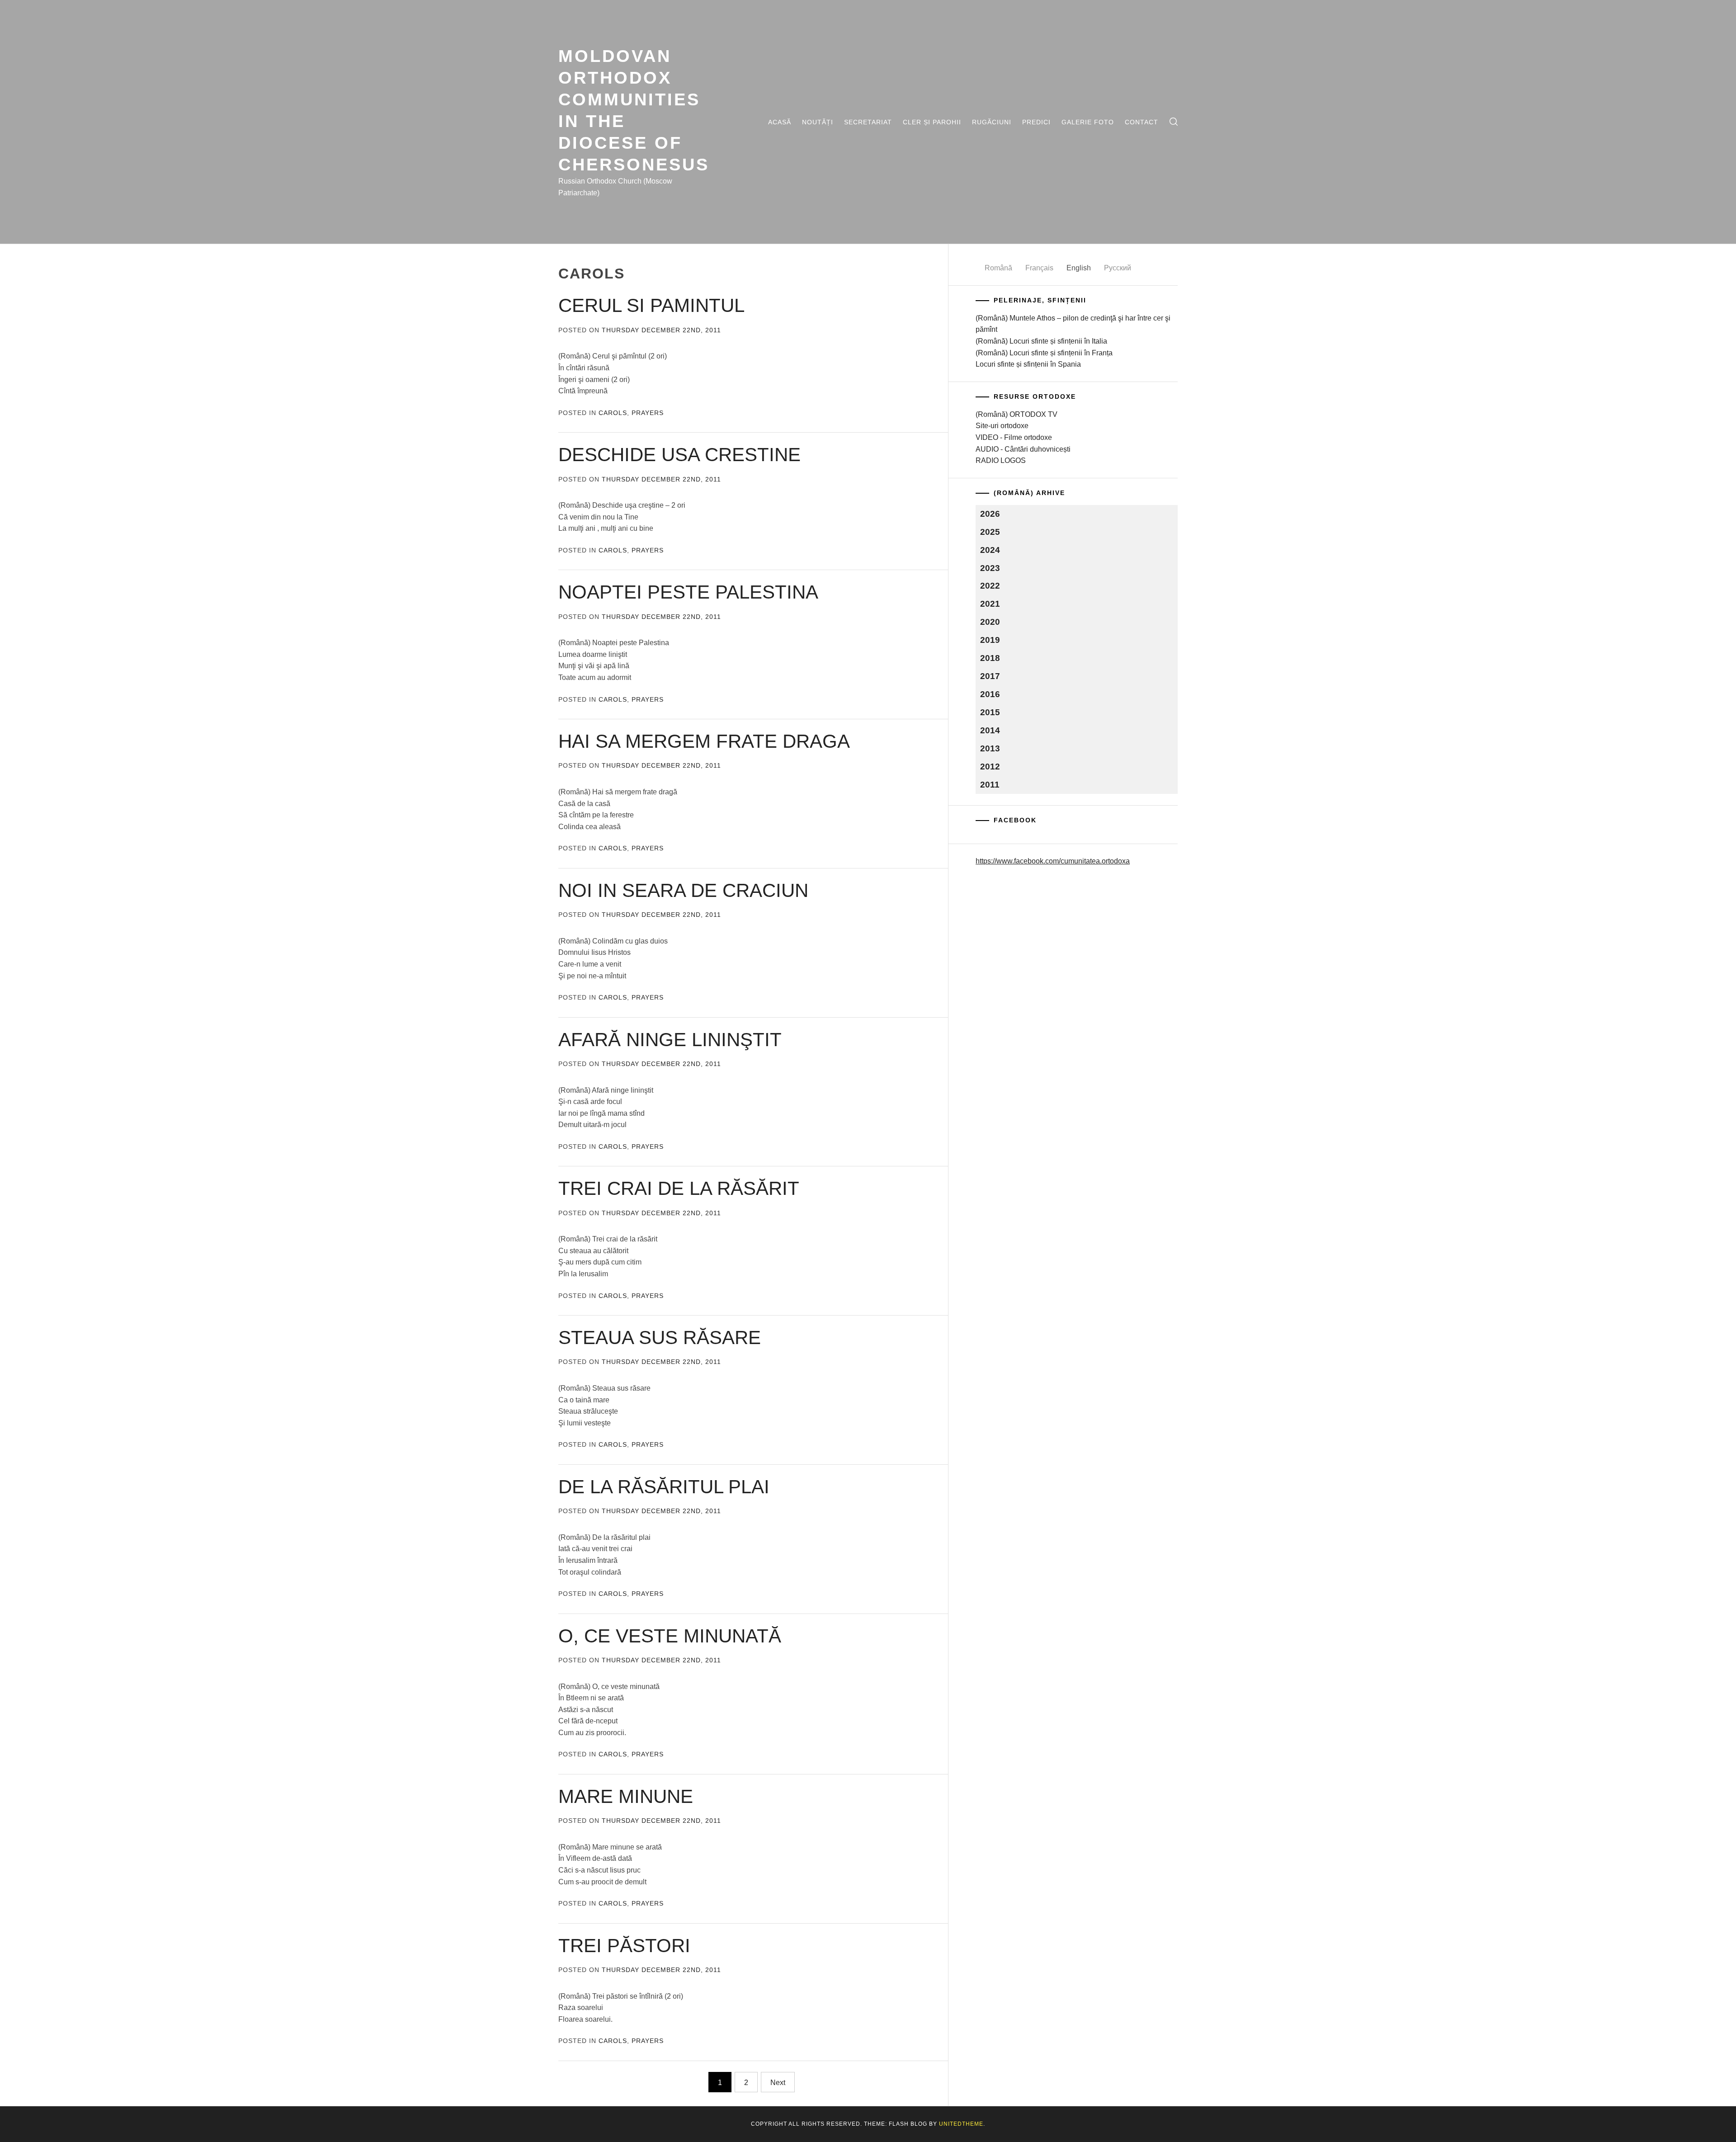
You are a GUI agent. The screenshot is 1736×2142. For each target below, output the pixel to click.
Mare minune (626, 1796)
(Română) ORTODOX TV (1017, 414)
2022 (990, 586)
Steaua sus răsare (660, 1338)
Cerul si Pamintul (651, 305)
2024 (990, 550)
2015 (990, 712)
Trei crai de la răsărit (679, 1188)
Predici (1036, 122)
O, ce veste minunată (670, 1636)
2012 (990, 767)
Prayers (648, 413)
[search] (1174, 122)
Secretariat (868, 122)
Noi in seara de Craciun (683, 890)
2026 (990, 514)
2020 (990, 622)
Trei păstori (624, 1946)
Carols (613, 413)
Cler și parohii (932, 122)
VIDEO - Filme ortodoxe (1014, 437)
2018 (990, 658)
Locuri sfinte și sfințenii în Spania (1028, 364)
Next (778, 2083)
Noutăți (818, 122)
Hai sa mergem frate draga (704, 741)
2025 (990, 532)
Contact (1142, 122)
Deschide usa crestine (679, 455)
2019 (990, 640)
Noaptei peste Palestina (688, 592)
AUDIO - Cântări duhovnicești (1023, 449)
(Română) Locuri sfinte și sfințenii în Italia (1041, 341)
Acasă (780, 122)
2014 (990, 730)
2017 (990, 676)
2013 (990, 748)
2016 (990, 694)
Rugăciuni (992, 122)
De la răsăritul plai (664, 1487)
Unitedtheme (961, 2124)
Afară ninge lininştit (670, 1040)
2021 (990, 604)
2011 (990, 785)
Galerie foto (1088, 122)
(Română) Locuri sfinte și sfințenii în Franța (1044, 353)
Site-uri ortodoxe (1002, 426)
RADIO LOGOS (1001, 460)
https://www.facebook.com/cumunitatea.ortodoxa (1053, 861)
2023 (990, 568)
